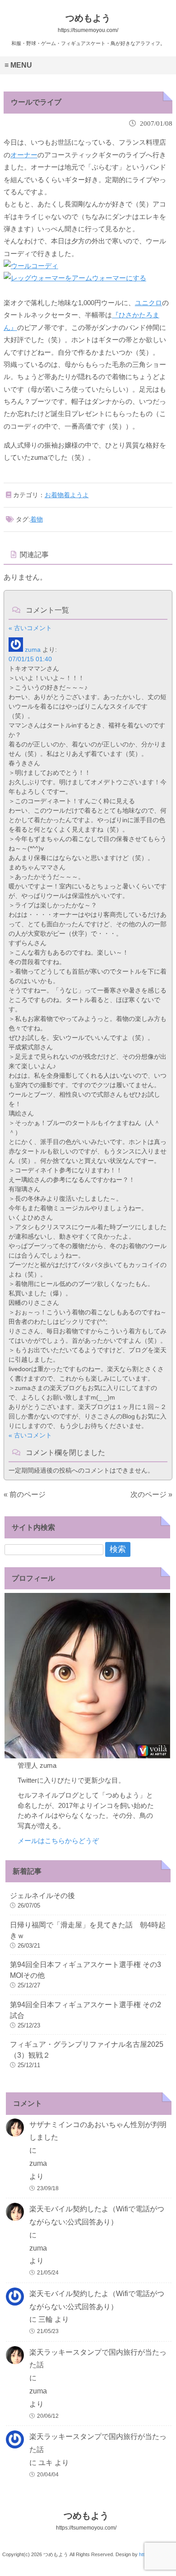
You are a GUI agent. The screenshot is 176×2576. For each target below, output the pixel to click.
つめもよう (86, 2521)
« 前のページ (25, 1494)
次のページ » (151, 1494)
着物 (37, 519)
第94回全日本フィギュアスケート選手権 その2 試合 (86, 2010)
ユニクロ (148, 303)
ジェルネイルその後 (42, 1896)
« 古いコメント (30, 628)
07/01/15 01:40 (30, 659)
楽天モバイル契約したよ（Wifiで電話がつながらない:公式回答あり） (97, 2215)
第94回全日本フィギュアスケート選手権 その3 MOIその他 (86, 1970)
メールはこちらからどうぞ (58, 1841)
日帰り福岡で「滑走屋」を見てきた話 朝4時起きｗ (88, 1930)
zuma (33, 650)
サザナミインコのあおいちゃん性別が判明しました (98, 2131)
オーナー (24, 155)
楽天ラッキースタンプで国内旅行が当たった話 (98, 2359)
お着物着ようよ (67, 495)
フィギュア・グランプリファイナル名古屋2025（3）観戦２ (87, 2050)
